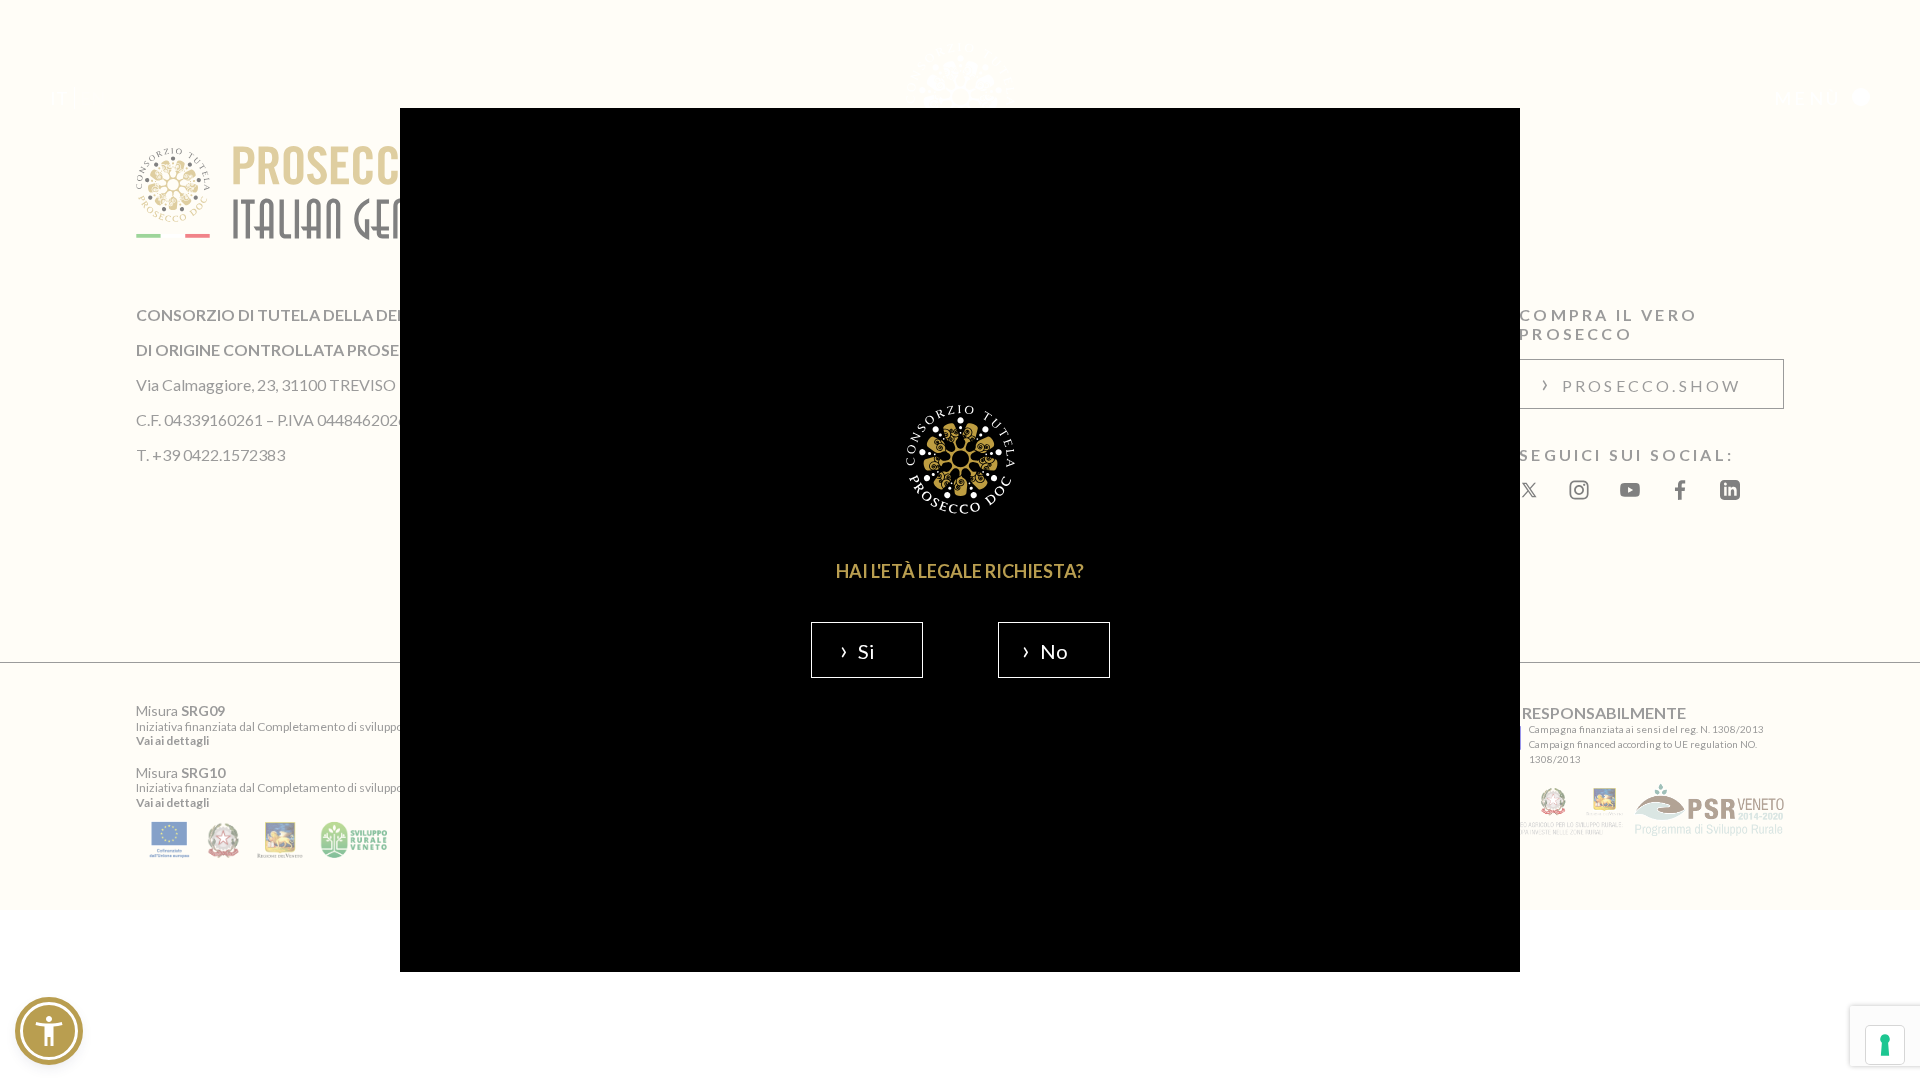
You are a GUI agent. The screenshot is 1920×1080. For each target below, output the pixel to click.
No (1054, 651)
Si (866, 651)
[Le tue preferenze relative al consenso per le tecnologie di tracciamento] (1885, 1045)
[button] (49, 1031)
